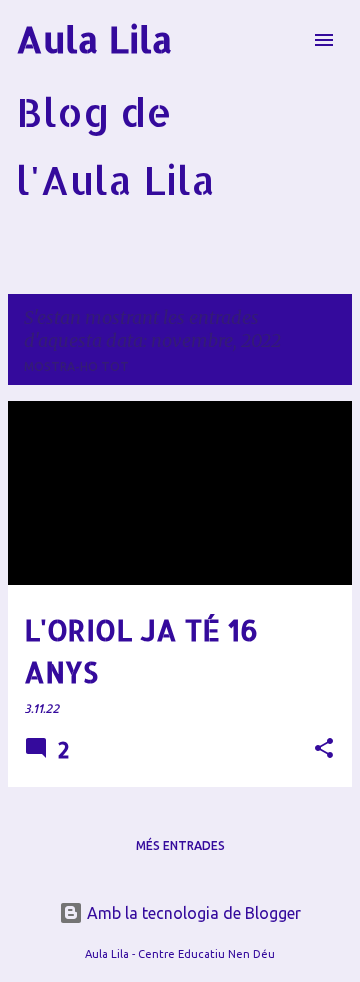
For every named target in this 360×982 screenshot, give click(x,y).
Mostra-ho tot (76, 366)
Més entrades (180, 845)
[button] (324, 749)
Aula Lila (94, 39)
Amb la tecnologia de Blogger (192, 913)
